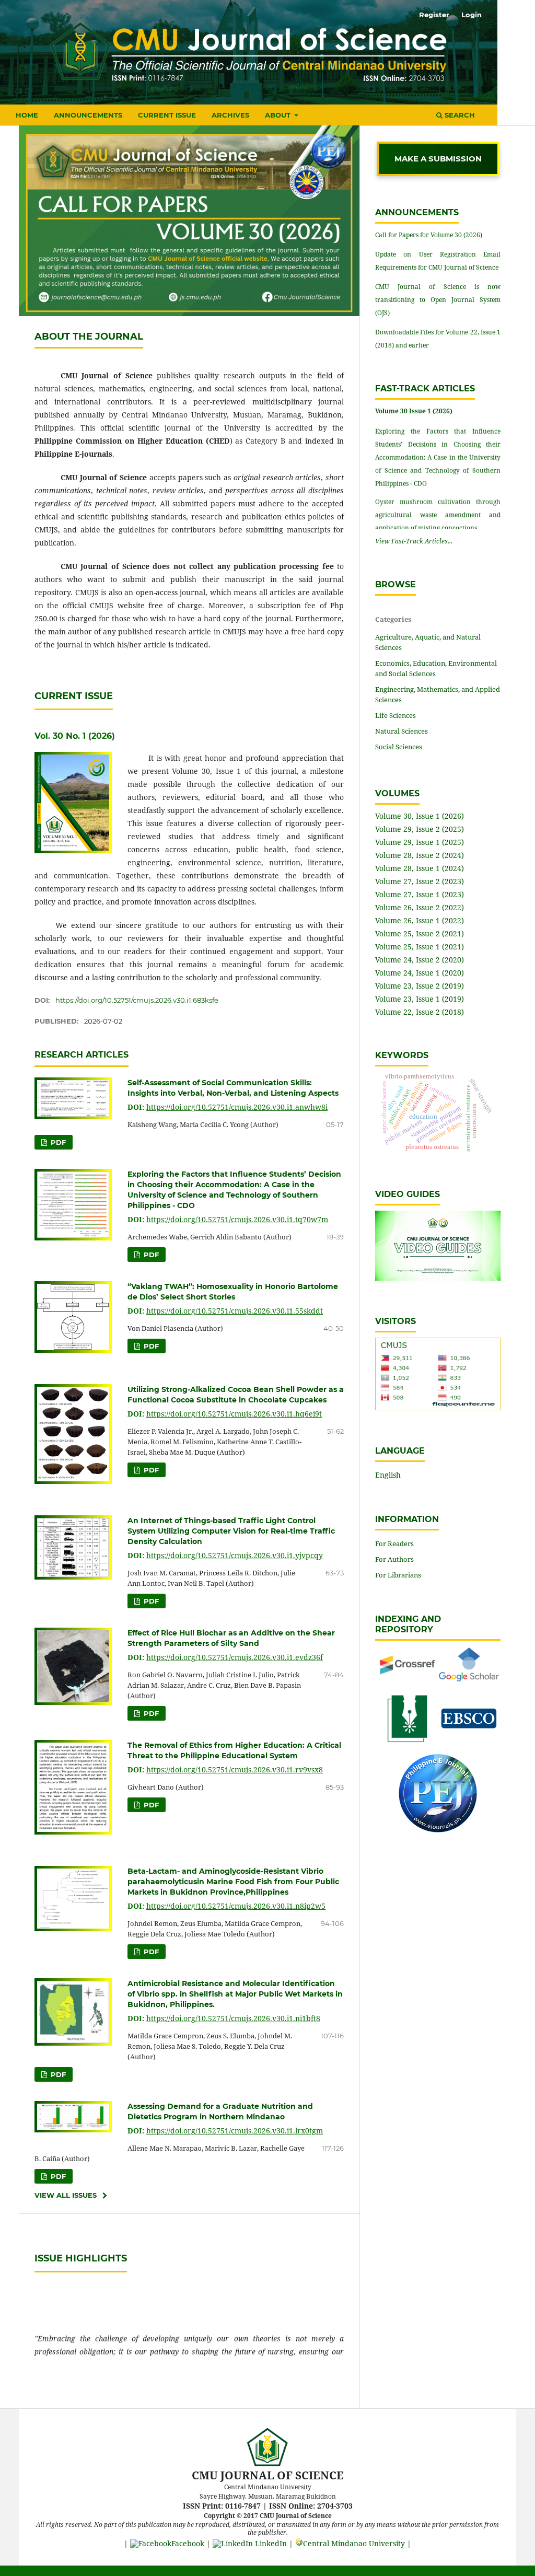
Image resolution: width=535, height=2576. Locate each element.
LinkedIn (270, 2543)
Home (27, 115)
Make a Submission (438, 159)
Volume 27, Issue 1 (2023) (420, 894)
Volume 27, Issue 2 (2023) (420, 881)
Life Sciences (396, 715)
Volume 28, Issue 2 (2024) (420, 855)
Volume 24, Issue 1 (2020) (420, 973)
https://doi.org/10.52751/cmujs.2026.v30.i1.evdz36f (235, 1657)
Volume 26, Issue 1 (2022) (420, 920)
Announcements (88, 115)
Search (459, 115)
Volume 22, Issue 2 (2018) (420, 1012)
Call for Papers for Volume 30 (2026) (429, 235)
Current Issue (167, 115)
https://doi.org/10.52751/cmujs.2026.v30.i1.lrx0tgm (235, 2131)
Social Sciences (399, 747)
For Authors (394, 1559)
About (279, 115)
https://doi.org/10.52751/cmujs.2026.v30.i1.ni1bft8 (233, 2018)
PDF (57, 1142)
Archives (230, 115)
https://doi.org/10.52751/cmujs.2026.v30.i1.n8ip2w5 (236, 1906)
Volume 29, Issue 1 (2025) (420, 842)
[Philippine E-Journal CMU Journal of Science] (438, 1830)
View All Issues (66, 2195)
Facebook (188, 2543)
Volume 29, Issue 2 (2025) (420, 829)
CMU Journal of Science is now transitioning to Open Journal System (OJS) (438, 300)
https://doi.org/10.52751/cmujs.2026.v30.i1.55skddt (235, 1311)
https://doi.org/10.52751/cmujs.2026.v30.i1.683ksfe (137, 1000)
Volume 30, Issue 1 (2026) (420, 816)
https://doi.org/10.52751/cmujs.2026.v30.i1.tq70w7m (237, 1219)
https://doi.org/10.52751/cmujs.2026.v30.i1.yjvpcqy (235, 1555)
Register (434, 15)
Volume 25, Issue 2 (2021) (420, 933)
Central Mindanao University (354, 2543)
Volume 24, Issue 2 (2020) (420, 960)
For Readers (394, 1544)
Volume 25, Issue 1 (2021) (420, 947)
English (388, 1475)
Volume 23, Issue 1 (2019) (420, 999)
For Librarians (398, 1575)
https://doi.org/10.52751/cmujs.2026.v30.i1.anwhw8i (237, 1107)
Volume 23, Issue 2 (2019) (420, 986)
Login (472, 15)
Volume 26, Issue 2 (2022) (420, 907)
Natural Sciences (402, 731)
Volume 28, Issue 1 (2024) (420, 868)
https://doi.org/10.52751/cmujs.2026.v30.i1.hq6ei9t (234, 1414)
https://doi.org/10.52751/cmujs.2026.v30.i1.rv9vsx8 (235, 1769)
